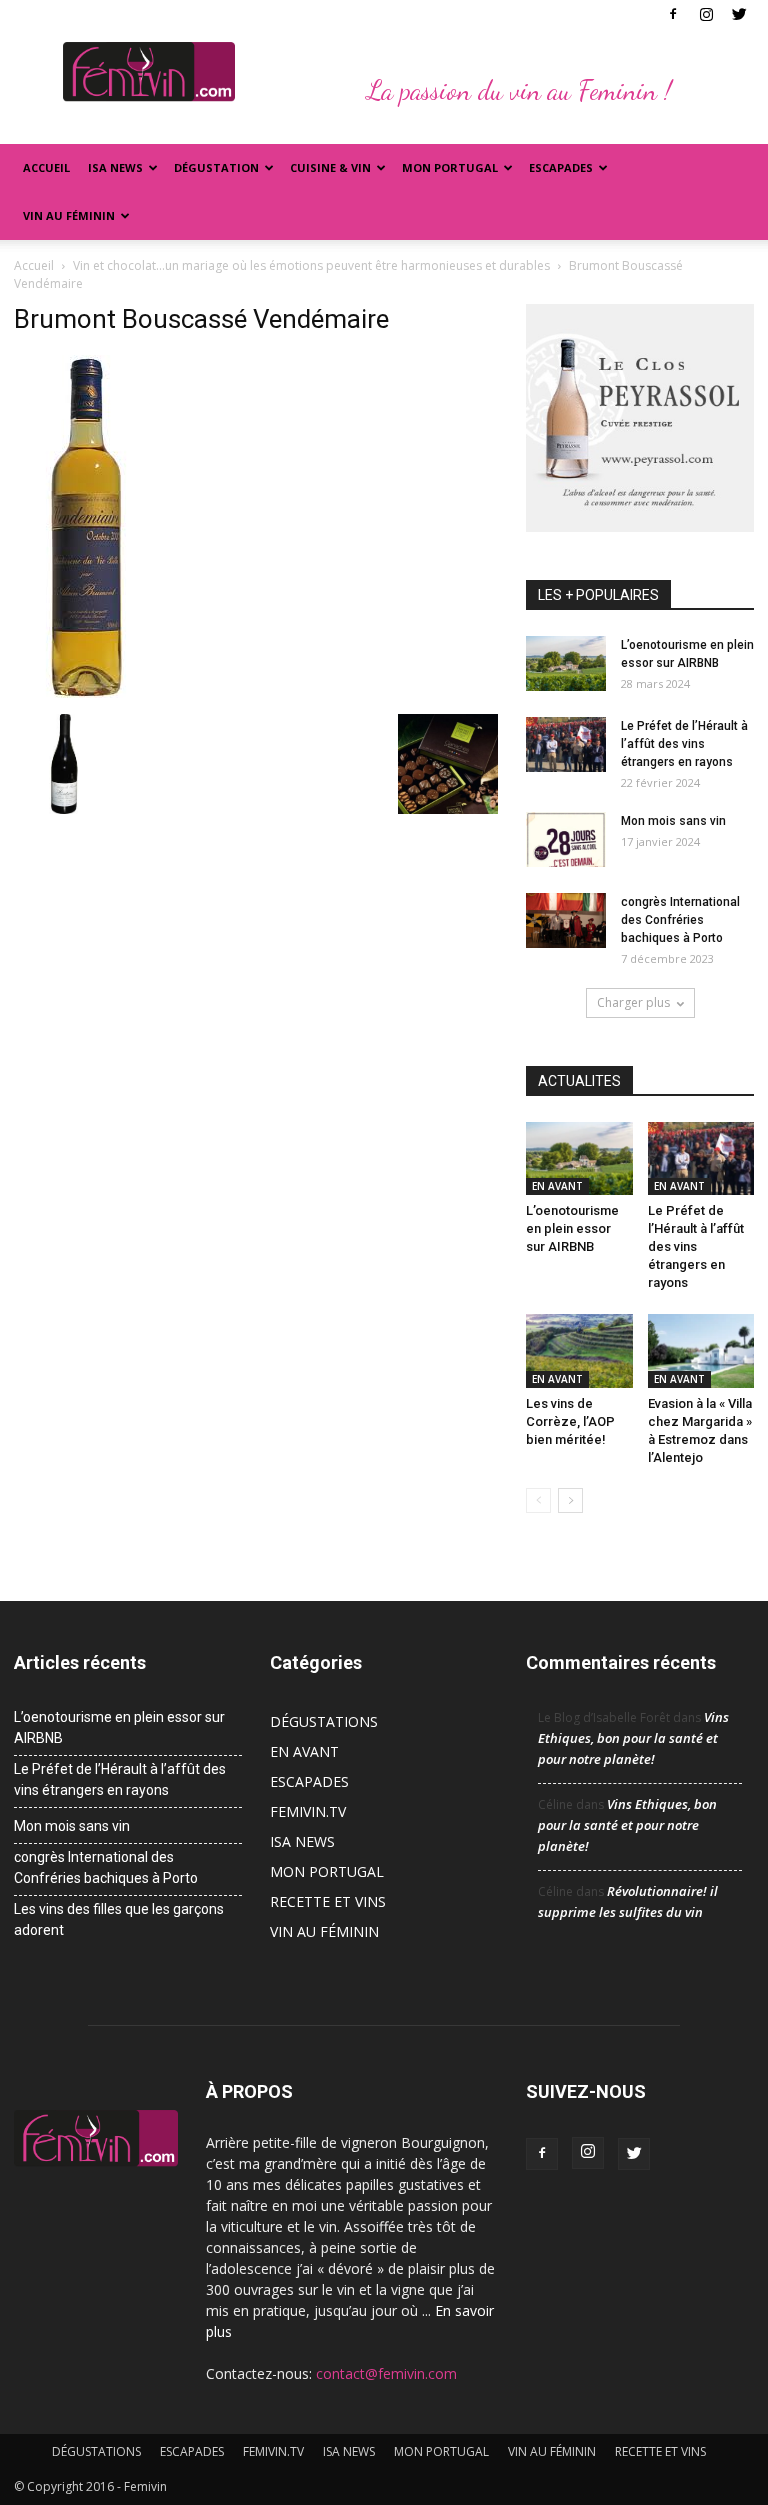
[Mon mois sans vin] (566, 839)
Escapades (561, 167)
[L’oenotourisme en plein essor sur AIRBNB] (566, 663)
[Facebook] (673, 14)
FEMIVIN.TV (308, 1811)
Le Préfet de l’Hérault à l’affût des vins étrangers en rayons (684, 744)
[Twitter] (739, 14)
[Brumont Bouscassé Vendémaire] (87, 693)
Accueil (46, 167)
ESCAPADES (309, 1781)
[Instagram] (706, 14)
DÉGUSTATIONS (324, 1721)
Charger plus (633, 1002)
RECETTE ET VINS (328, 1901)
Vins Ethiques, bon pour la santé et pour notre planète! (633, 1738)
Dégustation (216, 167)
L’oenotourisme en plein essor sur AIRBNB (572, 1228)
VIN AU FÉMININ (69, 215)
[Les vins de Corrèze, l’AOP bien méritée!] (579, 1350)
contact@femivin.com (386, 2373)
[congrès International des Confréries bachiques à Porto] (566, 920)
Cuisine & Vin (330, 167)
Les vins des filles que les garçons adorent (119, 1919)
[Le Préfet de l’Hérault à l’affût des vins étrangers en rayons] (566, 744)
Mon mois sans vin (673, 821)
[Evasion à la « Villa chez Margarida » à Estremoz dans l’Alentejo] (701, 1350)
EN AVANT (557, 1186)
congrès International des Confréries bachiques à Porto (680, 920)
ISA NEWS (115, 167)
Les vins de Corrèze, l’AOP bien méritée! (570, 1421)
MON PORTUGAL (450, 167)
